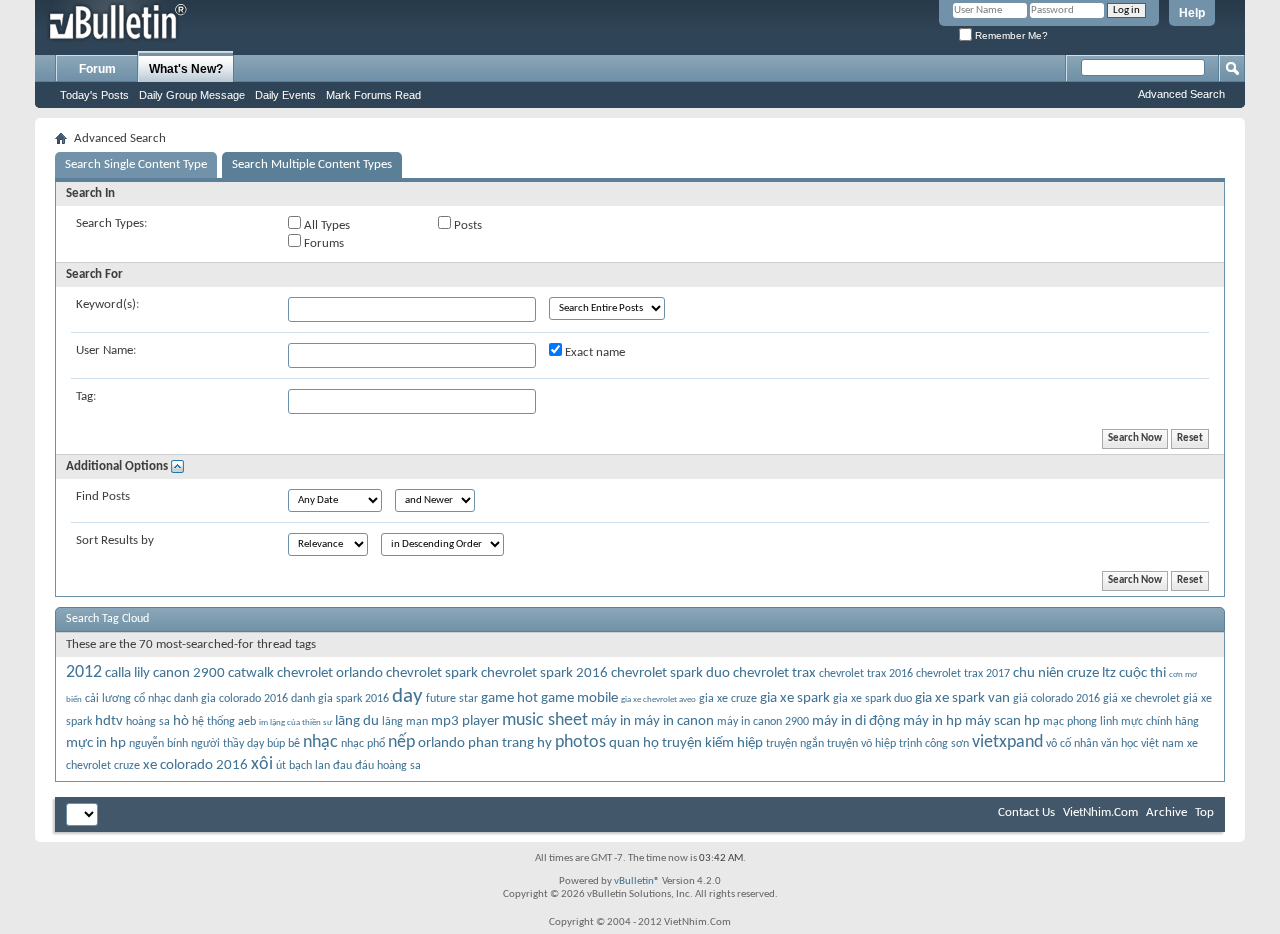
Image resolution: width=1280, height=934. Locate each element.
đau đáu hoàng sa (377, 766)
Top (1204, 812)
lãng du (357, 721)
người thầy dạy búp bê (245, 744)
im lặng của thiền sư (295, 722)
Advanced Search (1181, 94)
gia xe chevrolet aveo (658, 699)
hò (181, 721)
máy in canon (674, 721)
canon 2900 (189, 673)
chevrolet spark (432, 673)
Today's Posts (94, 95)
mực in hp (96, 743)
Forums (322, 243)
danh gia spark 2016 (340, 699)
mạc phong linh (1080, 722)
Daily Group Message (192, 95)
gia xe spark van (962, 698)
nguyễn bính (158, 744)
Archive (1166, 812)
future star (452, 699)
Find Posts (103, 496)
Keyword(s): (107, 304)
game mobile (579, 698)
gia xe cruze (728, 699)
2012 (84, 672)
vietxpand (1007, 742)
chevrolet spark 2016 (544, 673)
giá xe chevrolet (1141, 699)
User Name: (106, 350)
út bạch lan (303, 766)
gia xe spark (795, 698)
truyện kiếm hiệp (712, 743)
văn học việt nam (1142, 744)
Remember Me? (1010, 35)
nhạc (320, 742)
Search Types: (111, 223)
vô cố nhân (1072, 744)
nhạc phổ (363, 744)
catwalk (251, 673)
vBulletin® (637, 881)
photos (580, 742)
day (407, 696)
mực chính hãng (1160, 722)
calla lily (127, 673)
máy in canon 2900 (763, 722)
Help (1192, 13)
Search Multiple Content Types (312, 164)
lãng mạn (405, 722)
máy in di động (856, 721)
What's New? (186, 69)
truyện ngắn (795, 744)
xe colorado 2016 (195, 765)
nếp (401, 742)
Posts (466, 225)
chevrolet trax (774, 673)
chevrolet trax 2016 (866, 674)
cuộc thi (1142, 673)
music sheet (545, 720)
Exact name (593, 352)
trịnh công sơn (934, 744)
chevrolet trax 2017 (963, 674)
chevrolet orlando (330, 673)
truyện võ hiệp (861, 744)
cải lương (108, 699)
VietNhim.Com (1100, 812)
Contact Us (1026, 812)
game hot (509, 698)
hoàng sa (148, 722)
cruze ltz (1091, 673)
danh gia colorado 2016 (231, 699)
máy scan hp (1002, 721)
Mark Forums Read (373, 95)
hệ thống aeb (224, 722)
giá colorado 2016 (1056, 699)
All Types (325, 225)
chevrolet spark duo (670, 673)
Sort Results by (115, 540)
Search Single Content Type (136, 164)
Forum (97, 69)
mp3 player (465, 721)
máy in (611, 721)
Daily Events (285, 95)
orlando (441, 743)
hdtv (109, 721)
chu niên (1038, 673)
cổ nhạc (152, 699)
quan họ (634, 743)
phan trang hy (510, 743)
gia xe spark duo (872, 699)
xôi (262, 764)
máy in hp (932, 721)
